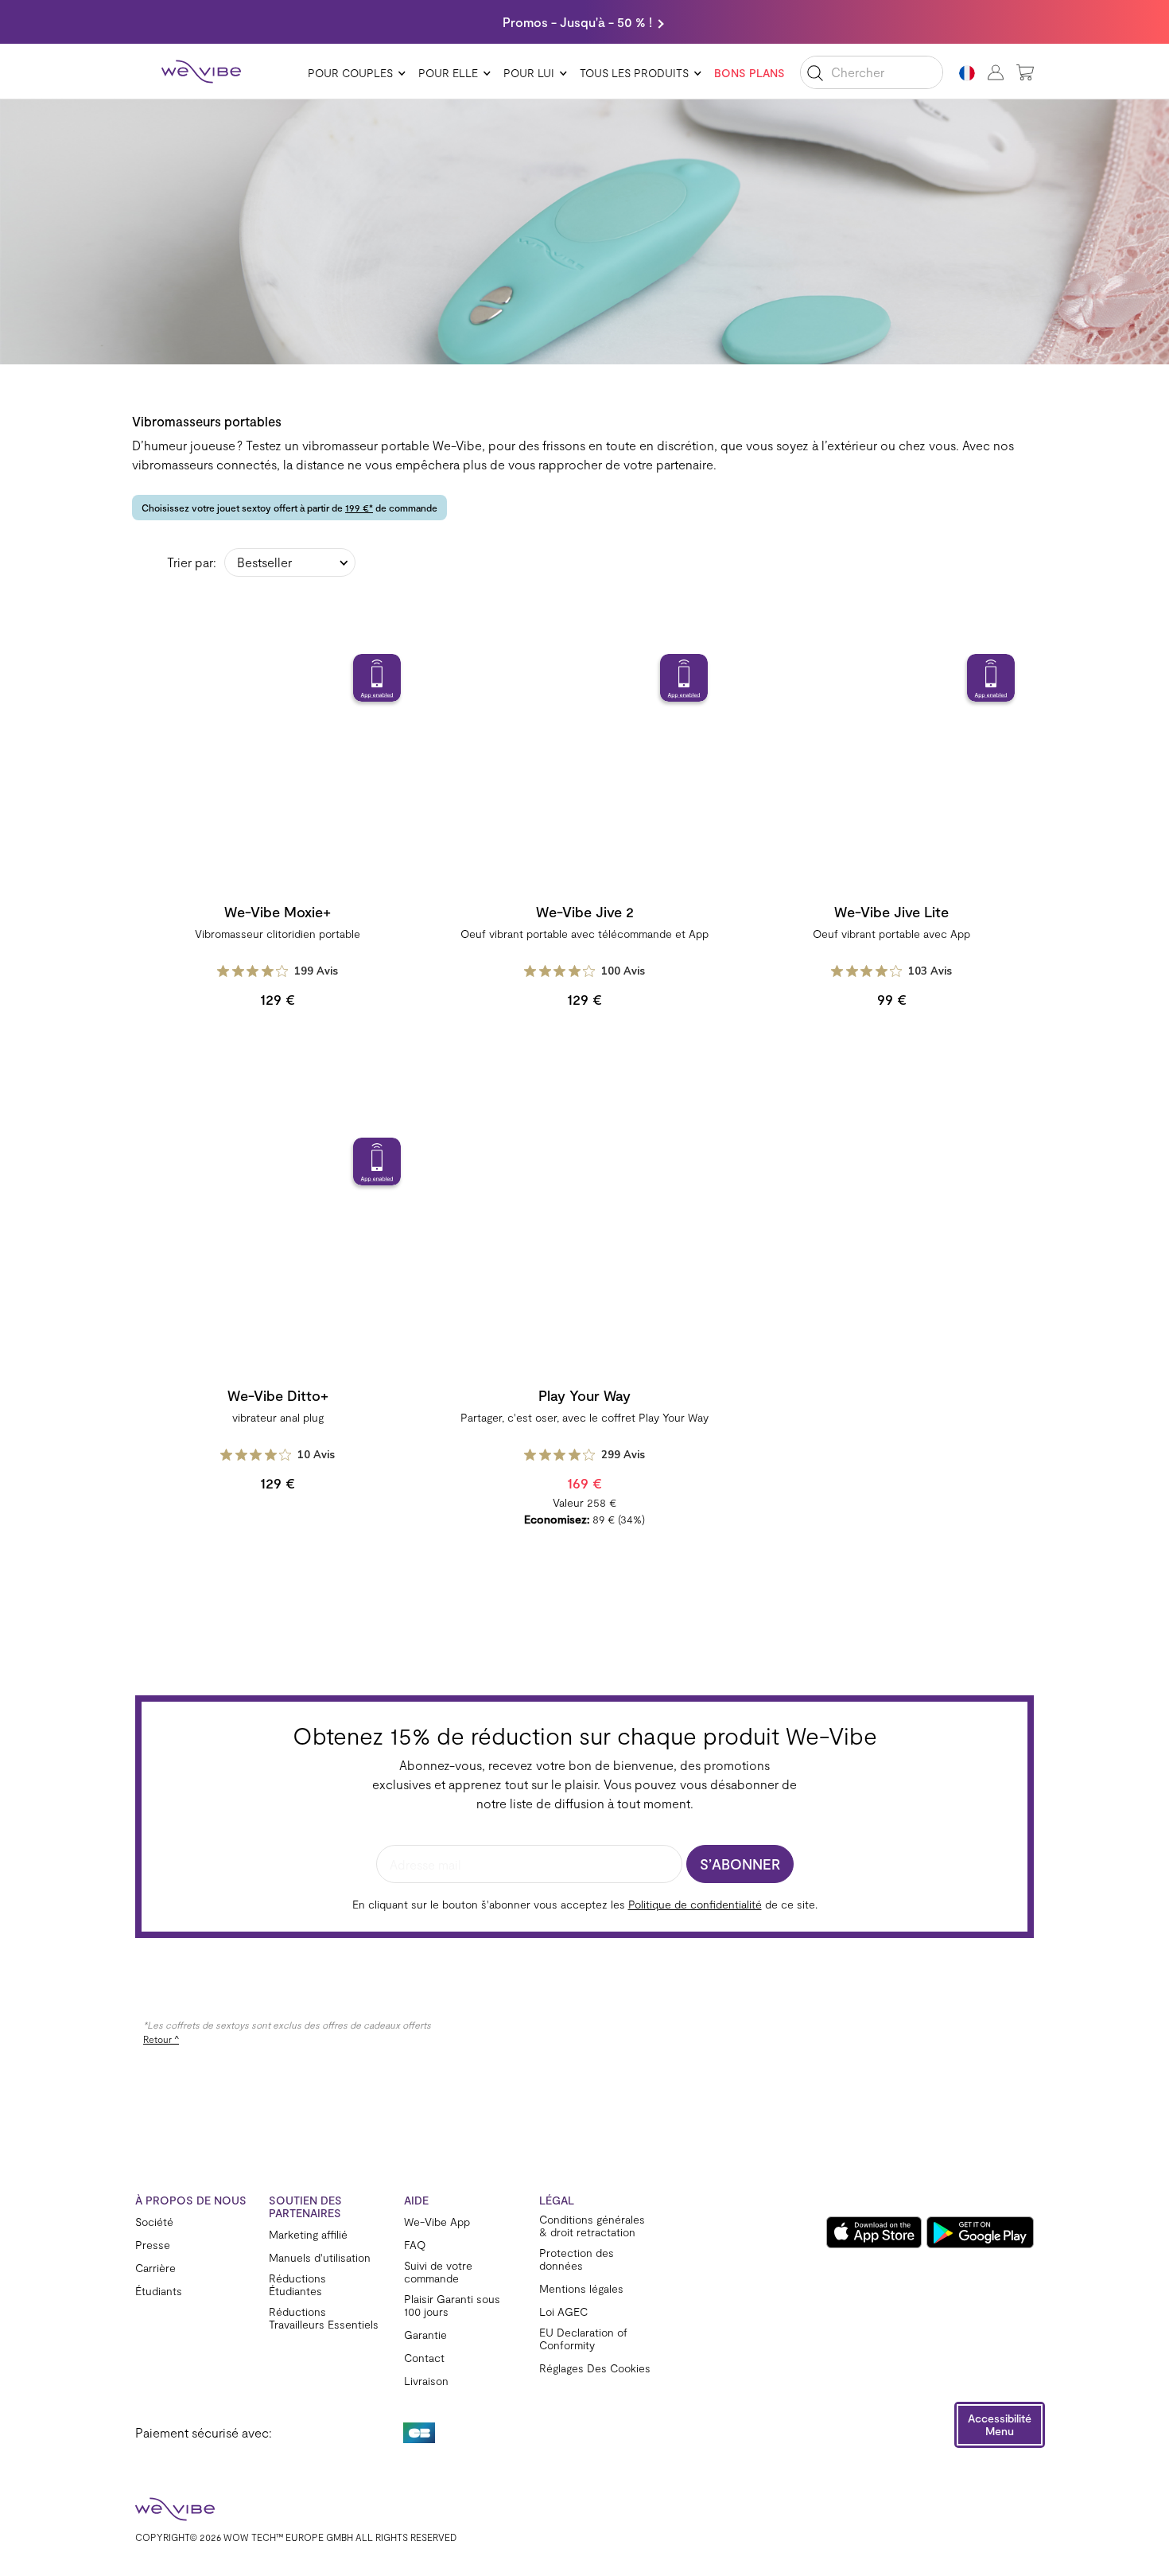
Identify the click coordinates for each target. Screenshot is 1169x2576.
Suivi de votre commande (438, 2272)
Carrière (155, 2268)
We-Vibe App (437, 2222)
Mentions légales (581, 2289)
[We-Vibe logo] (201, 72)
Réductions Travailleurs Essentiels (324, 2318)
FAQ (415, 2245)
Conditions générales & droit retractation (592, 2226)
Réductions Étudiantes (297, 2285)
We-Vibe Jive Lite (891, 912)
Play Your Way (584, 1395)
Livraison (426, 2381)
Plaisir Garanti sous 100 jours (452, 2306)
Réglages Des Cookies (595, 2368)
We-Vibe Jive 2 (585, 912)
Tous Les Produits (634, 73)
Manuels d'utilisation (320, 2258)
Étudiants (159, 2291)
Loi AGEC (563, 2312)
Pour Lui (529, 73)
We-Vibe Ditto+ (278, 1395)
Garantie (425, 2335)
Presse (153, 2245)
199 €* (359, 508)
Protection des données (577, 2259)
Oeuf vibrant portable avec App (891, 934)
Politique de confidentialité (695, 1904)
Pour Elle (448, 73)
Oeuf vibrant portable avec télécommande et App (584, 934)
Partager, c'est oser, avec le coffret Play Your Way (584, 1417)
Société (154, 2222)
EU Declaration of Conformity (583, 2339)
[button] (1000, 2425)
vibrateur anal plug (278, 1417)
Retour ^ (161, 2039)
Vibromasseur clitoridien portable (278, 934)
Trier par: (192, 562)
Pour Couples (350, 73)
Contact (424, 2358)
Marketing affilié (308, 2235)
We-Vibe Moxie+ (278, 912)
